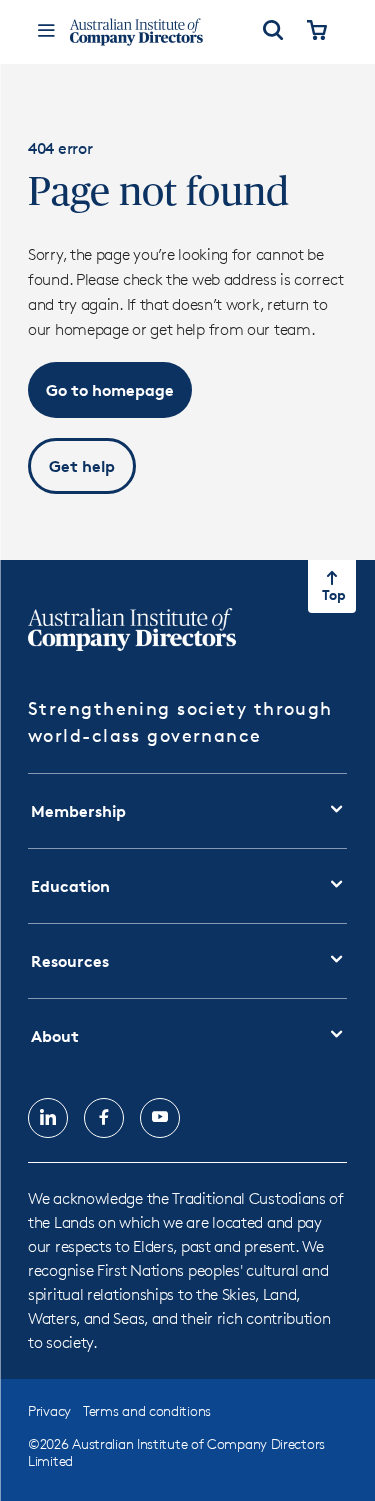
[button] (110, 390)
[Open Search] (273, 32)
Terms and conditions (147, 1410)
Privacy (49, 1410)
